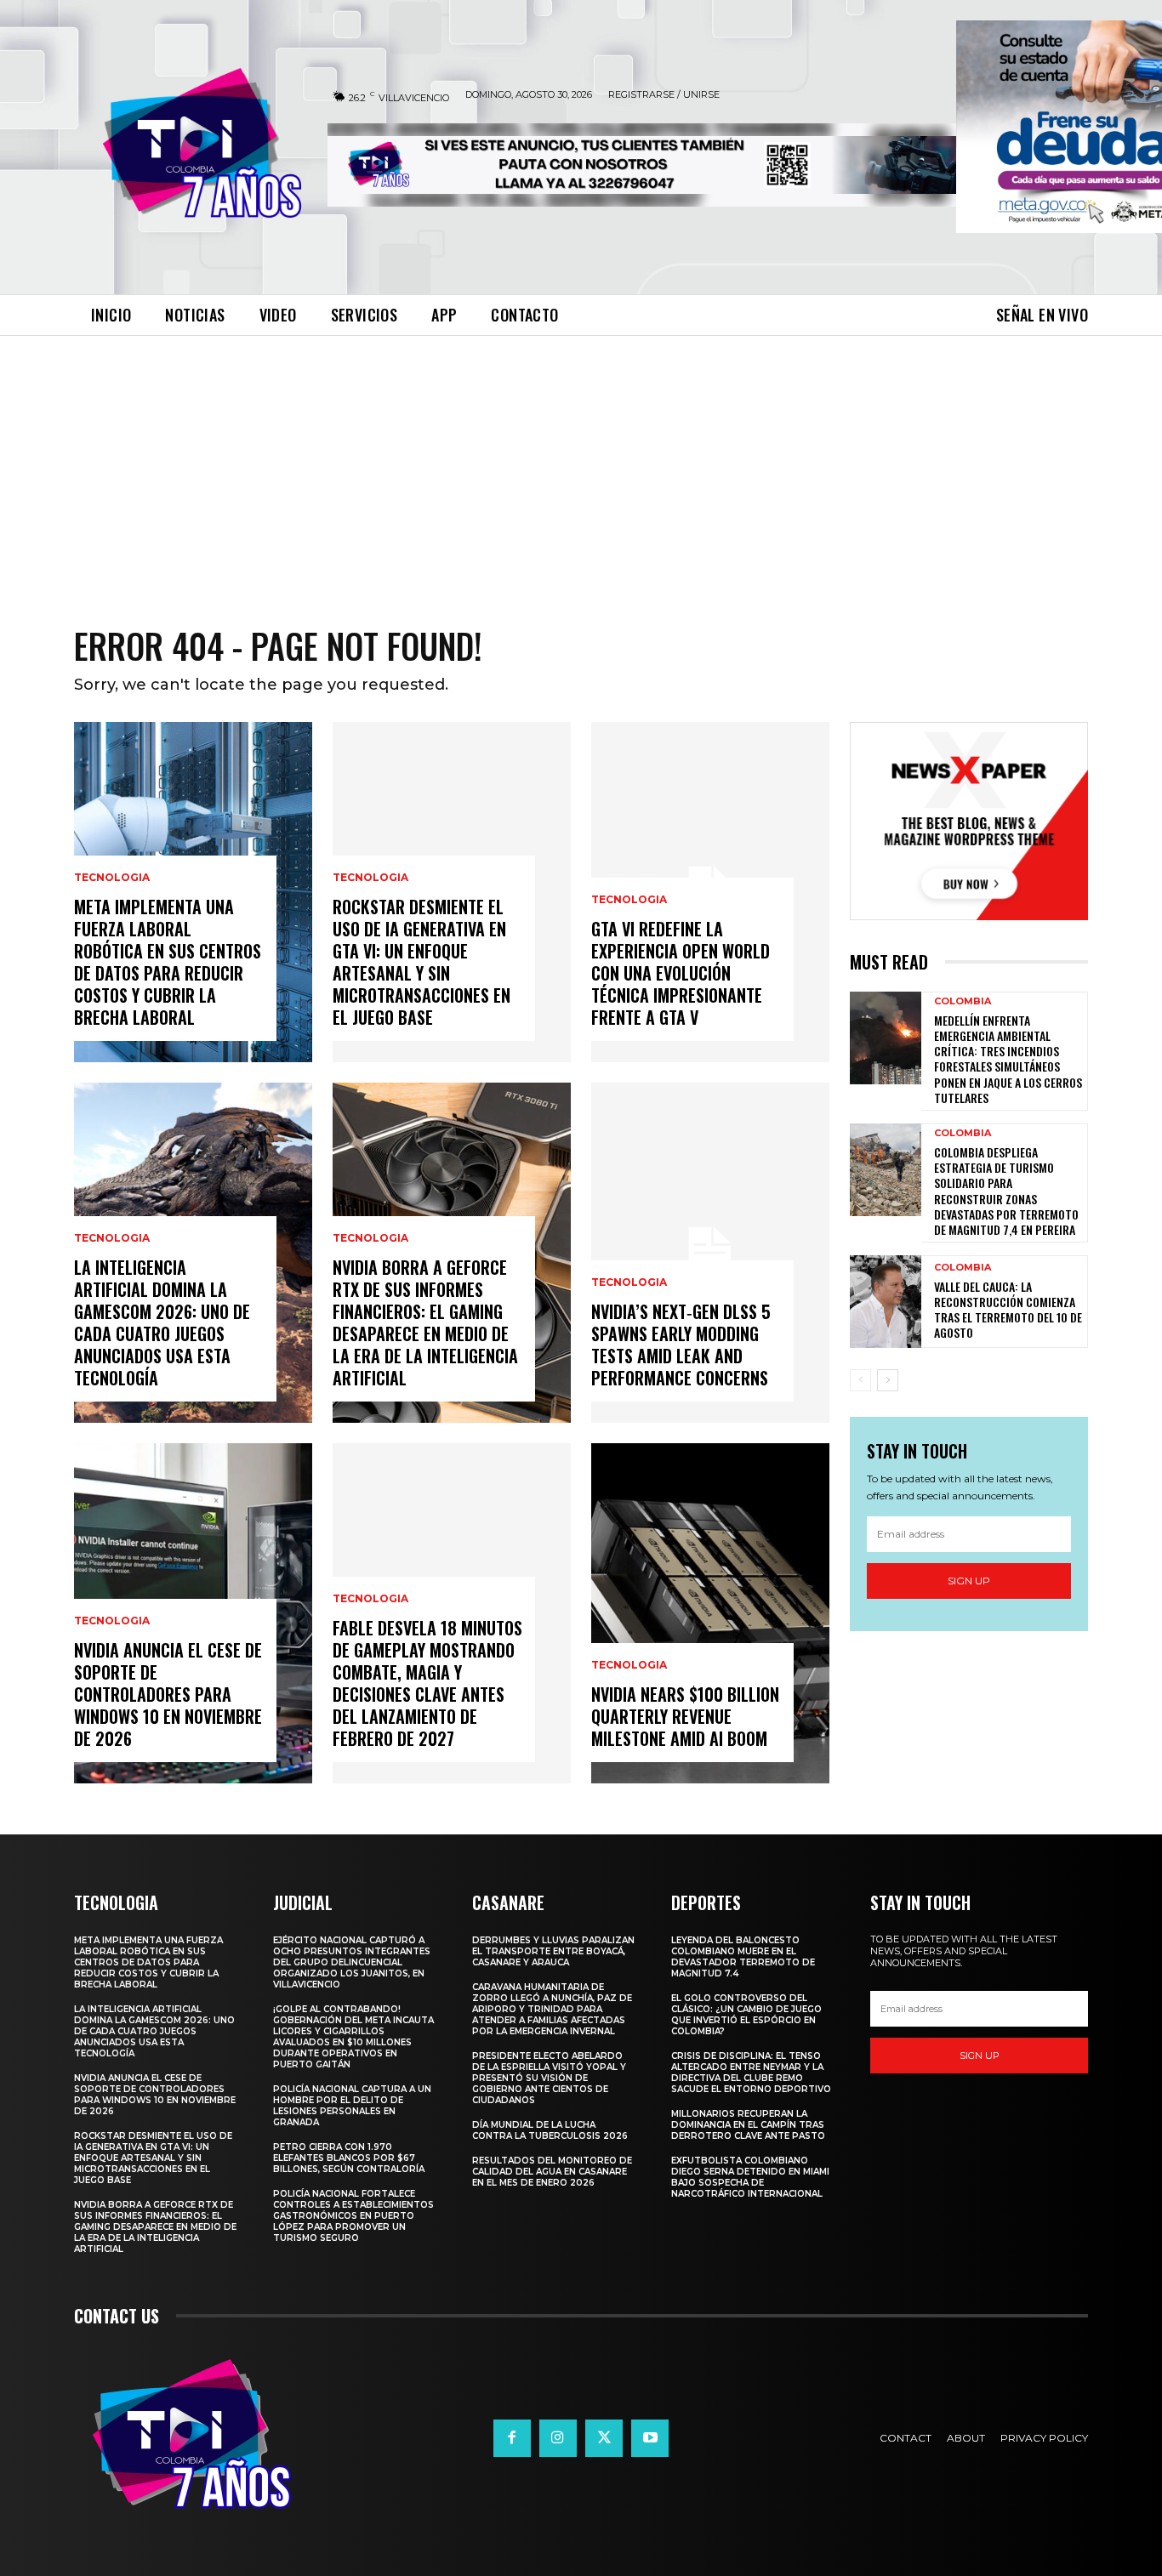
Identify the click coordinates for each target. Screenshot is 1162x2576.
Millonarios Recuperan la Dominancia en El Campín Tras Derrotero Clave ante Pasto (748, 2125)
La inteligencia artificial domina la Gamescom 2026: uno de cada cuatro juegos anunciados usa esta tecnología (162, 1322)
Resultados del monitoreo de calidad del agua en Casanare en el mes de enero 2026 (552, 2172)
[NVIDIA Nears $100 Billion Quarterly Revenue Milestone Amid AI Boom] (710, 1613)
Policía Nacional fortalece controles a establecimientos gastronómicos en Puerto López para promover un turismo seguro (353, 2216)
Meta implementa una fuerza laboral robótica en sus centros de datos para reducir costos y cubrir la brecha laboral (168, 962)
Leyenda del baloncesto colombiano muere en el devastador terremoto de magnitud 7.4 (743, 1957)
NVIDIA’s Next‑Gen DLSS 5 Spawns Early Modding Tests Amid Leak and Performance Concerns (681, 1345)
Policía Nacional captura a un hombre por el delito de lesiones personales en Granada (352, 2106)
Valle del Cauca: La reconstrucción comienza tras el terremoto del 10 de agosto (1008, 1310)
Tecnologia (112, 878)
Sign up (969, 1581)
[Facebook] (512, 2438)
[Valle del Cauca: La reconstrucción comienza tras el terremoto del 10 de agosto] (886, 1302)
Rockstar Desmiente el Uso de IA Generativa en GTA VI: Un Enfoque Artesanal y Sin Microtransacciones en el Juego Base (422, 962)
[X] (604, 2438)
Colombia (963, 1001)
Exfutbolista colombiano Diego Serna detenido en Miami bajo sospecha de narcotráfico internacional (750, 2177)
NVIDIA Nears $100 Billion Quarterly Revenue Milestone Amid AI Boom (685, 1716)
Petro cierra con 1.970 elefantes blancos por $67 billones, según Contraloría (349, 2158)
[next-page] (888, 1380)
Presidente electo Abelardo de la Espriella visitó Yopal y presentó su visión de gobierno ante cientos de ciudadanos (549, 2078)
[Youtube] (650, 2438)
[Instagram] (558, 2438)
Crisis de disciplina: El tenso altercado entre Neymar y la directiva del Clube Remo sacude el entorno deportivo (751, 2073)
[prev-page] (860, 1380)
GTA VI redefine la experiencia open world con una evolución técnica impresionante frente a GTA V (681, 973)
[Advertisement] (581, 463)
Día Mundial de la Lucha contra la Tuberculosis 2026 (550, 2130)
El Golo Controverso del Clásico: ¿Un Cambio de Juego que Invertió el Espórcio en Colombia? (746, 2015)
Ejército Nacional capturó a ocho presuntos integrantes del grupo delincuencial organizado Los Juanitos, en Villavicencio (352, 1962)
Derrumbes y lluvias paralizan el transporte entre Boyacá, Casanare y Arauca (553, 1951)
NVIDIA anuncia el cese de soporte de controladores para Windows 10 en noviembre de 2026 (168, 1694)
